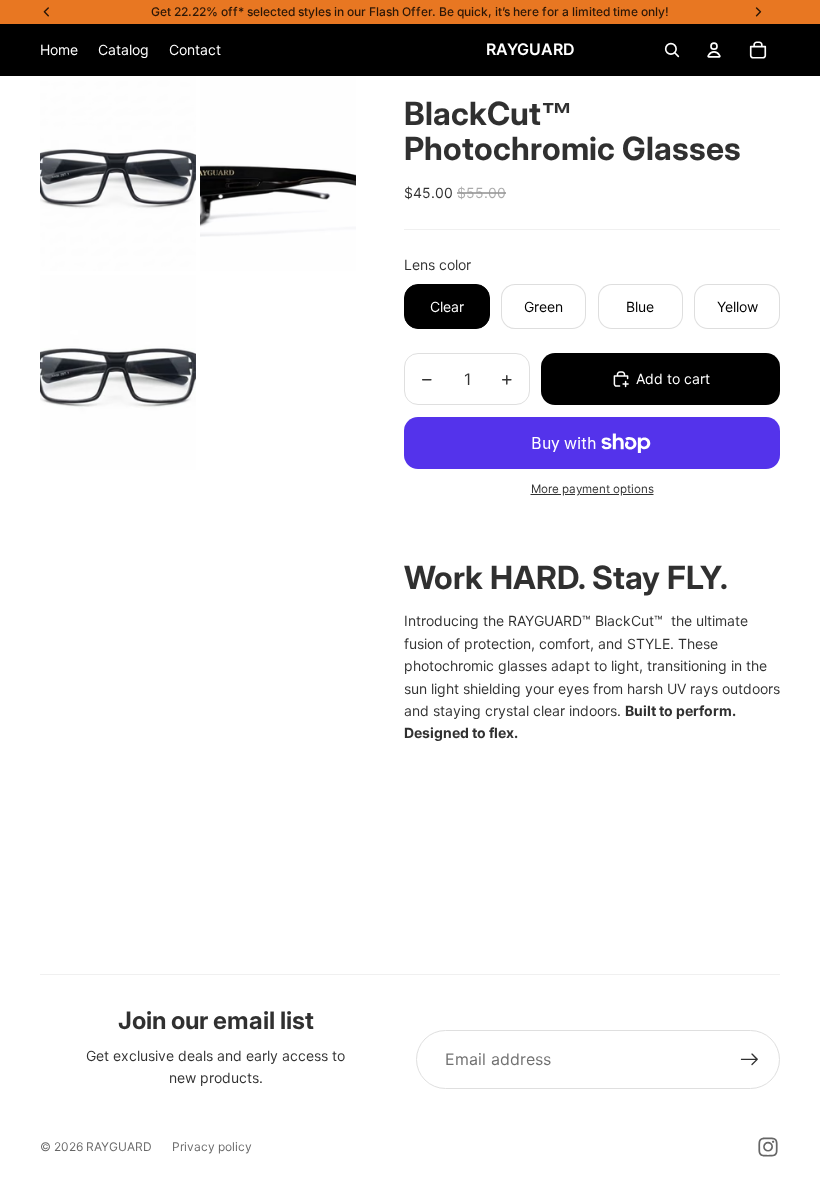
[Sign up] (750, 1060)
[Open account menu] (714, 50)
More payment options (592, 489)
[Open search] (672, 50)
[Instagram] (768, 1147)
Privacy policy (212, 1146)
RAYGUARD (119, 1146)
